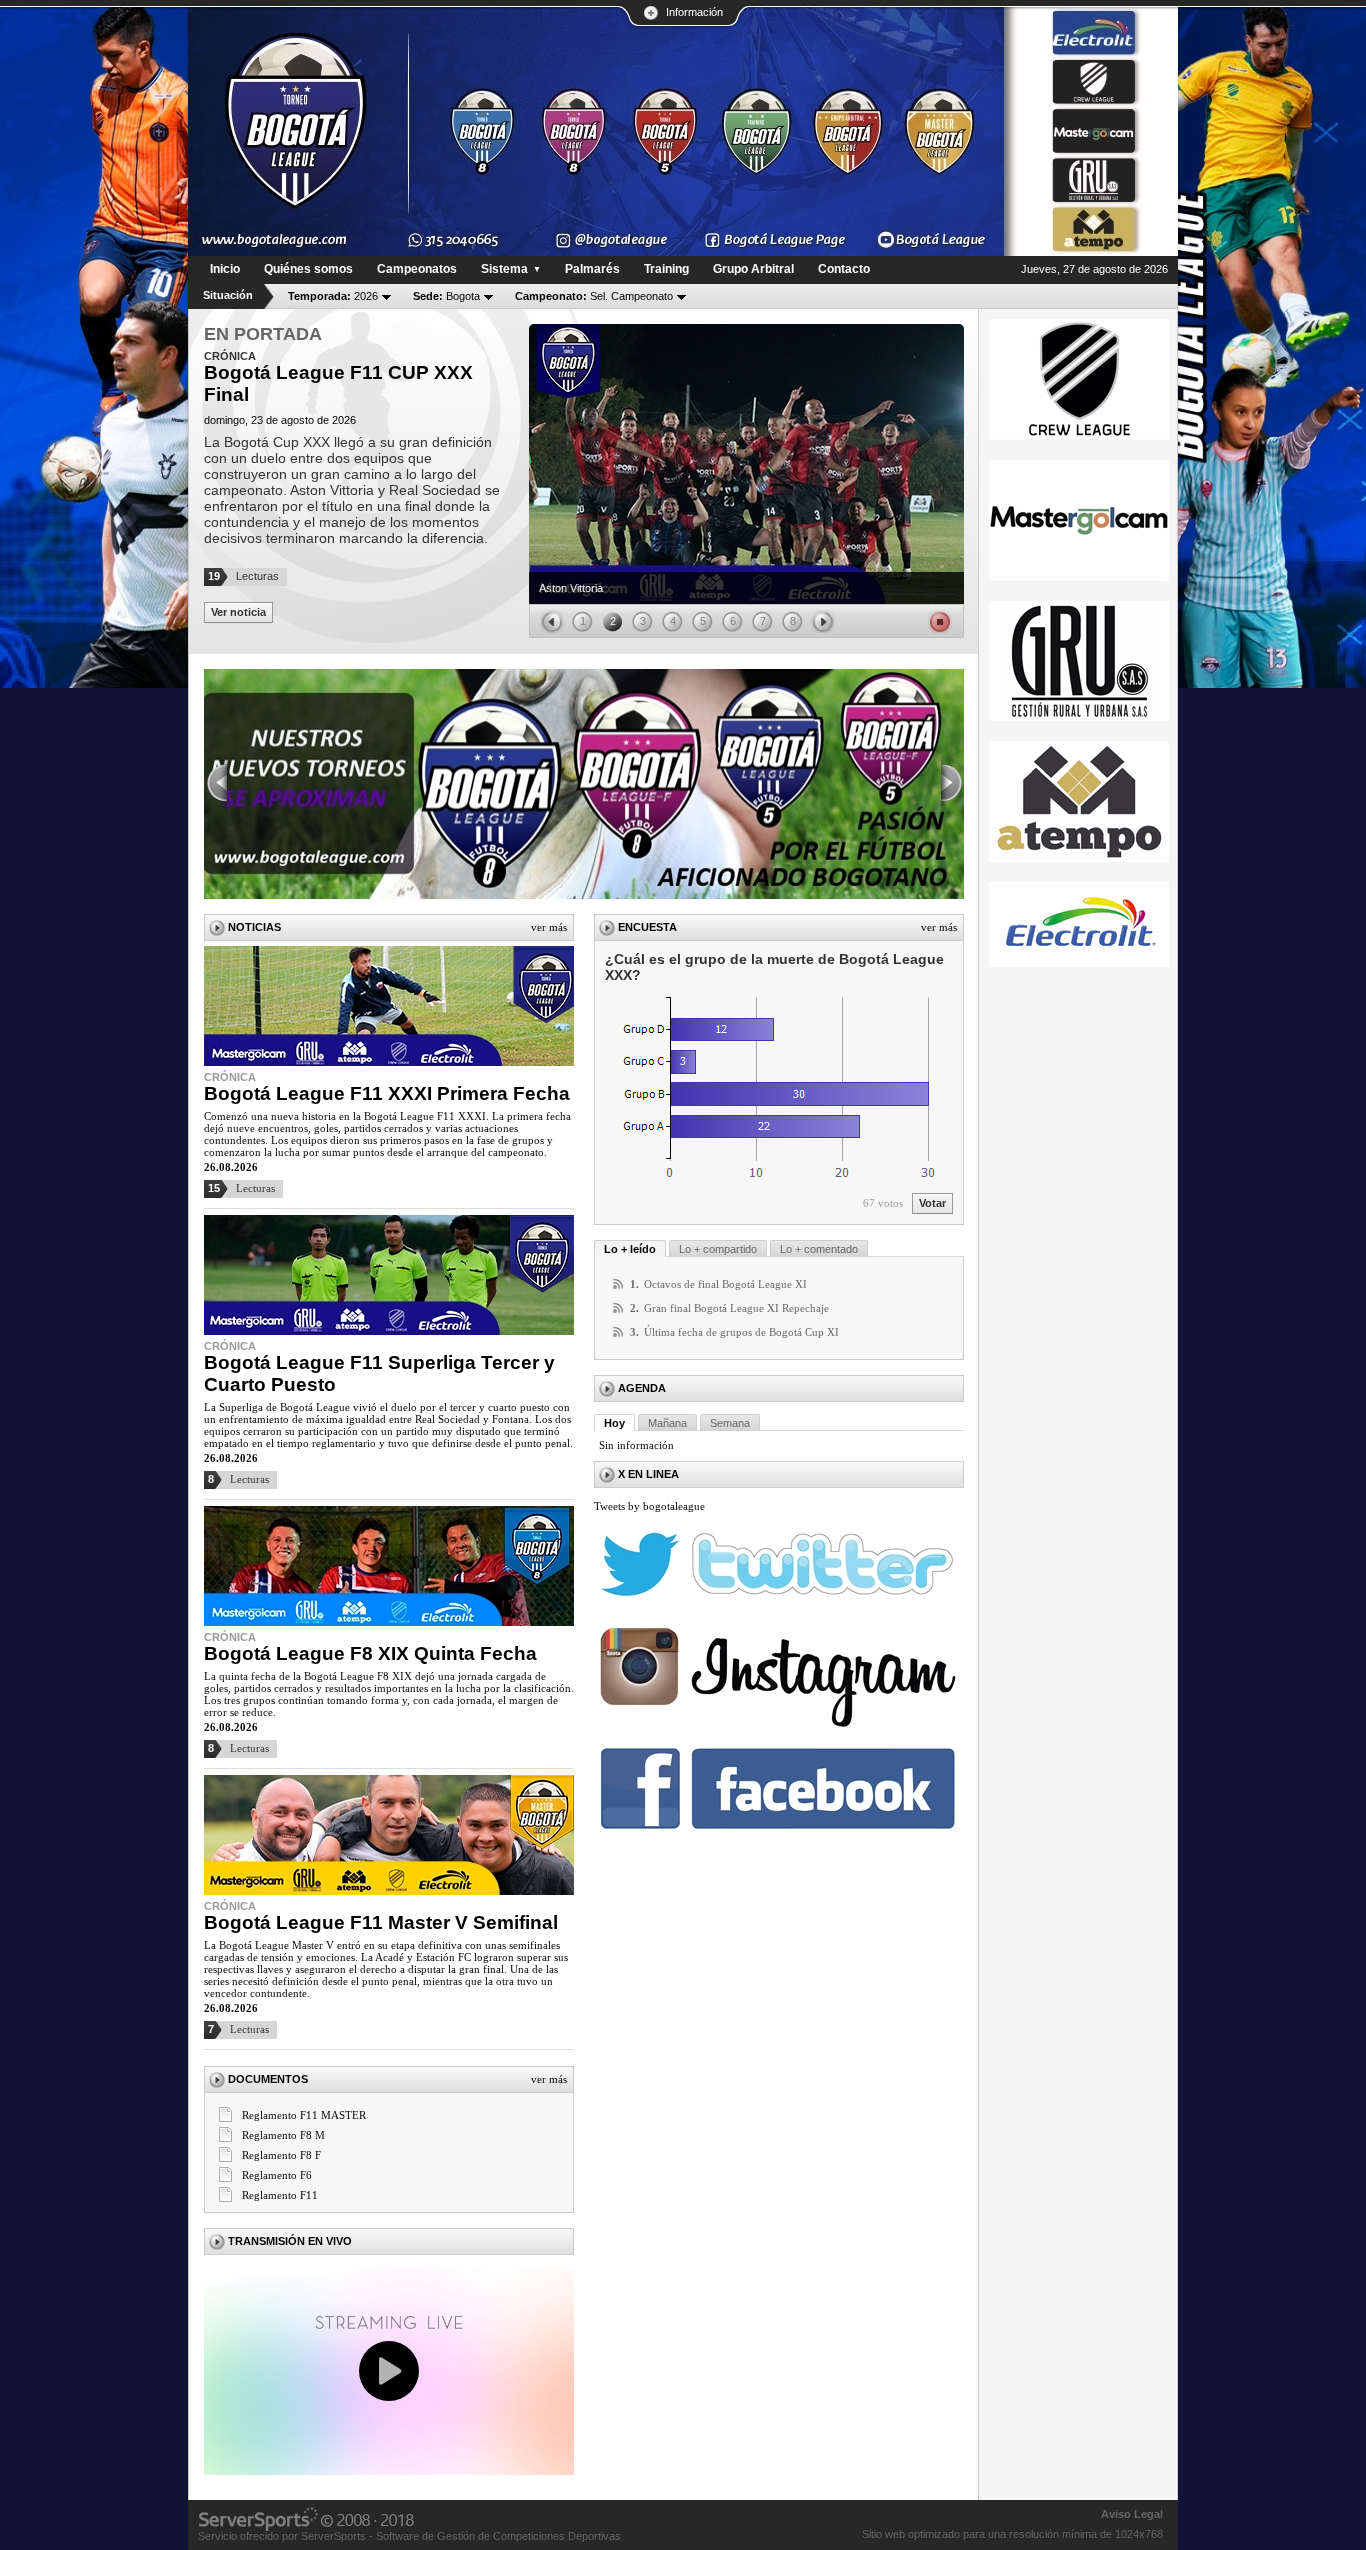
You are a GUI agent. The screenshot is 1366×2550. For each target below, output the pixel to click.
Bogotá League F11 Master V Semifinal (381, 1922)
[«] (216, 784)
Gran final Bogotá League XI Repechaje (736, 1308)
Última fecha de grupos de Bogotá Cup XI (741, 1332)
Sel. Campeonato (594, 296)
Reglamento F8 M (283, 2135)
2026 (333, 296)
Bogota (446, 296)
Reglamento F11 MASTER (304, 2115)
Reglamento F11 (280, 2195)
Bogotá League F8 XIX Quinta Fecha (370, 1653)
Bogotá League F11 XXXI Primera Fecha (387, 1093)
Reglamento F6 (277, 2175)
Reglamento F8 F (281, 2155)
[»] (952, 784)
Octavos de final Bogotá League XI (725, 1284)
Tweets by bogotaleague (649, 1506)
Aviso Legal (1132, 2514)
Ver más (549, 927)
